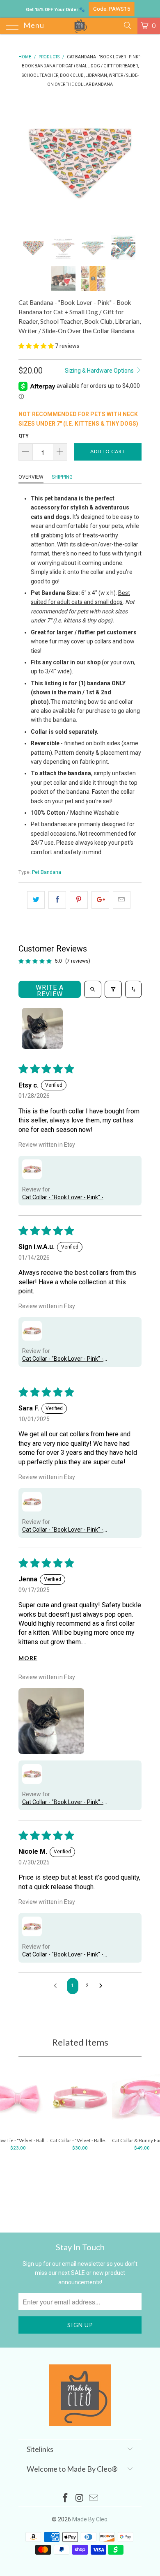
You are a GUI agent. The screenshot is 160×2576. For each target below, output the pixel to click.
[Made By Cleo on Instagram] (80, 2499)
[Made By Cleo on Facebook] (65, 2499)
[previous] (26, 161)
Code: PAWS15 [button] (112, 9)
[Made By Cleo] (80, 26)
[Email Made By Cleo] (94, 2499)
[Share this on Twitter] (36, 900)
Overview (31, 477)
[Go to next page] (103, 1986)
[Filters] (113, 989)
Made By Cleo (90, 2519)
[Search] (127, 25)
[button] (36, 346)
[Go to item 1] (42, 1028)
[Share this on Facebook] (57, 900)
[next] (134, 161)
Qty (24, 436)
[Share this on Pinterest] (79, 900)
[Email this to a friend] (122, 900)
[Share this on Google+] (100, 900)
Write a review (50, 991)
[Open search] (93, 989)
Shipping (62, 477)
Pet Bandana (47, 872)
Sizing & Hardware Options (100, 371)
